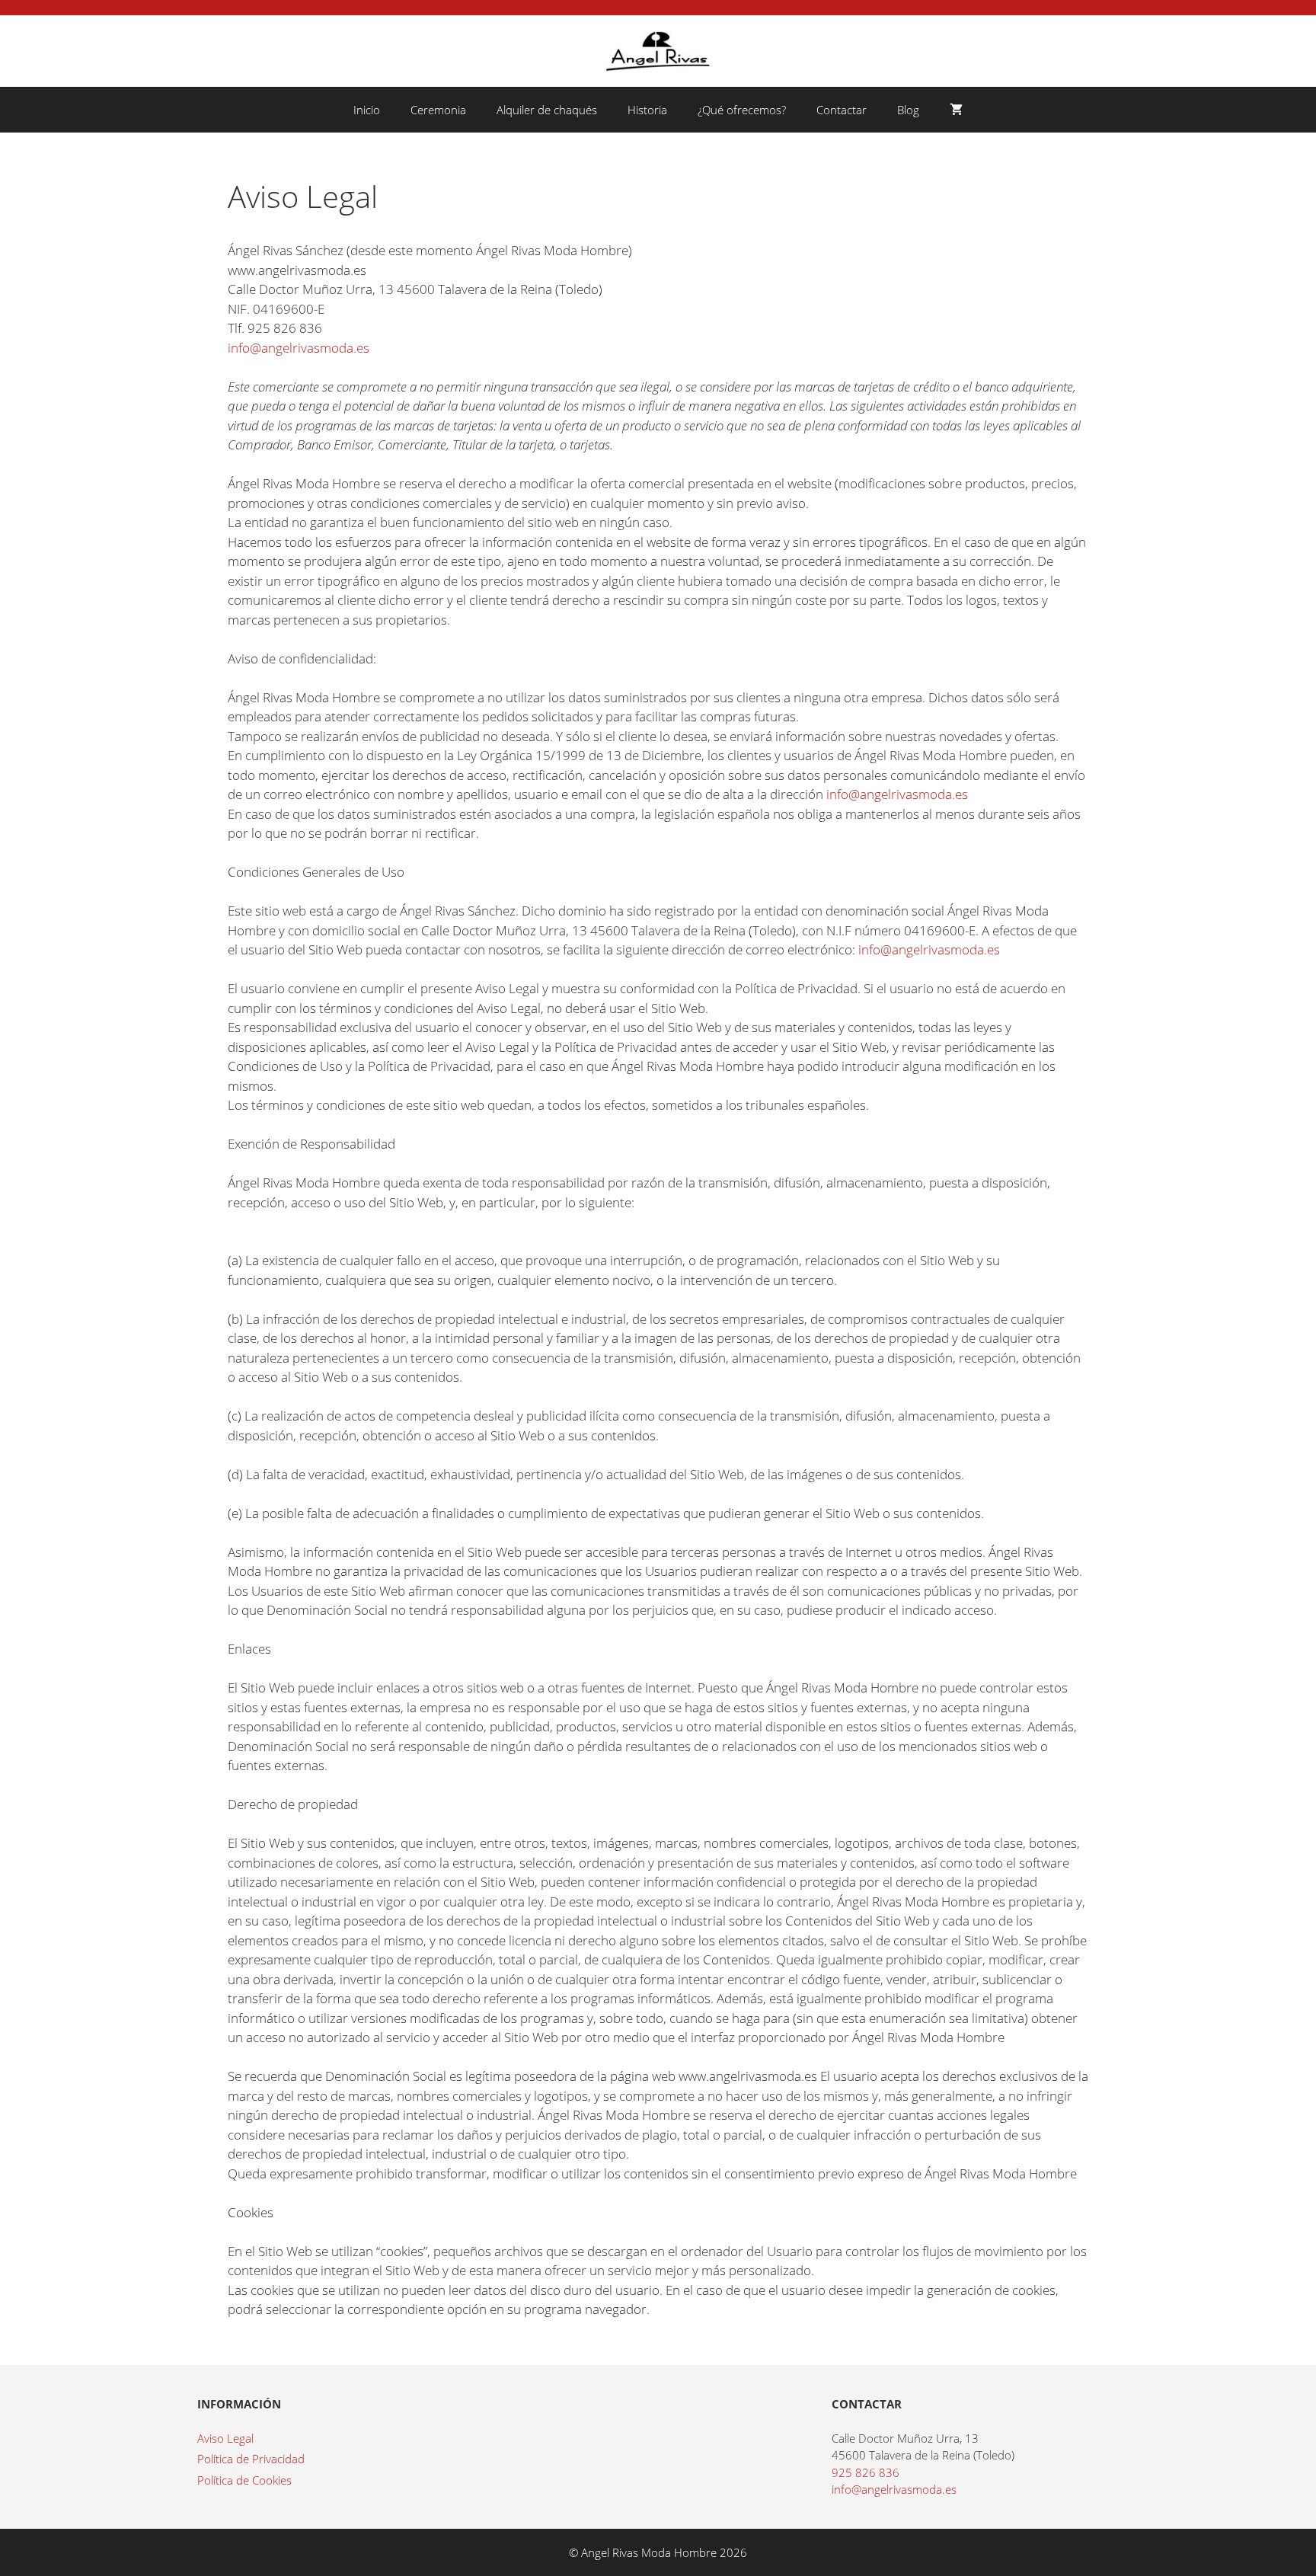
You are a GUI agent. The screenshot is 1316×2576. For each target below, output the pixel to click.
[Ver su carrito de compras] (956, 110)
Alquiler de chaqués (547, 110)
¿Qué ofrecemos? (742, 110)
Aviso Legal (225, 2438)
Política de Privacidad (251, 2459)
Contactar (842, 110)
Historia (647, 110)
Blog (908, 110)
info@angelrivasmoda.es (299, 348)
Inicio (367, 110)
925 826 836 (866, 2472)
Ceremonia (438, 110)
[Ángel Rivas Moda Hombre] (658, 50)
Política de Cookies (244, 2480)
